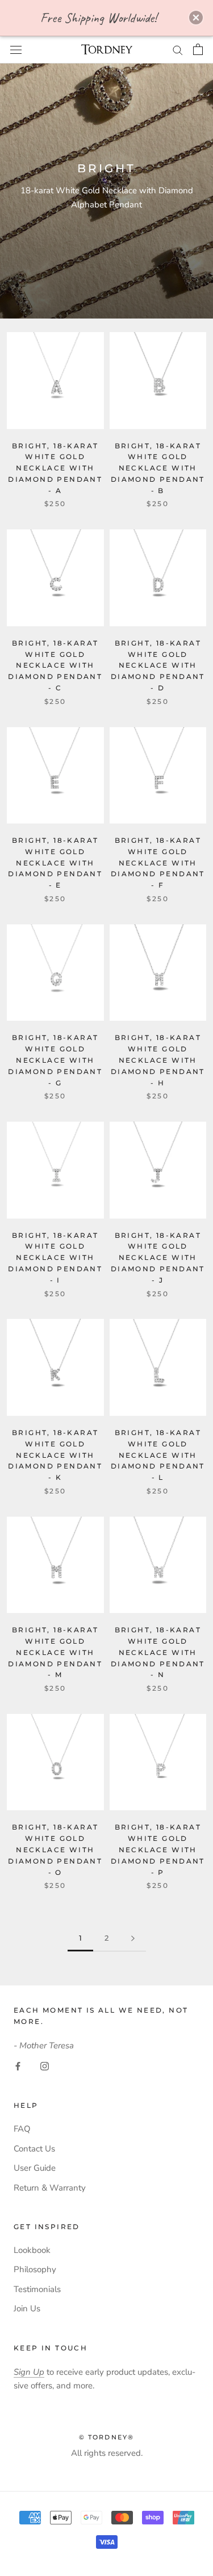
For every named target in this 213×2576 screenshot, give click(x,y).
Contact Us (34, 2149)
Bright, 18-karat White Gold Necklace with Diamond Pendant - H (158, 1060)
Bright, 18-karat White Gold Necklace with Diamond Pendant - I (55, 1258)
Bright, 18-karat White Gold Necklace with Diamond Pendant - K (55, 1455)
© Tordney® (107, 2437)
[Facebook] (18, 2066)
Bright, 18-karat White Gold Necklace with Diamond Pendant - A (55, 468)
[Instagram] (45, 2066)
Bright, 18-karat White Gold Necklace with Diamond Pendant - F (158, 863)
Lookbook (32, 2250)
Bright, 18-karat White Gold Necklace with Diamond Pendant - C (55, 665)
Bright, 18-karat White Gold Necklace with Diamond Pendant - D (158, 665)
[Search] (178, 50)
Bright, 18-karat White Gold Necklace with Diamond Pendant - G (55, 1060)
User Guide (35, 2168)
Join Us (27, 2308)
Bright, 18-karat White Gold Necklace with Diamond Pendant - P (158, 1849)
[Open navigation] (16, 49)
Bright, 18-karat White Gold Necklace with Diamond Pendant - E (55, 863)
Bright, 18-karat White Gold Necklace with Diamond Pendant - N (158, 1652)
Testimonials (37, 2289)
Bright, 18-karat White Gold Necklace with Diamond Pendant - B (158, 468)
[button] (196, 18)
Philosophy (35, 2269)
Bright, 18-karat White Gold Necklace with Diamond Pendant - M (55, 1652)
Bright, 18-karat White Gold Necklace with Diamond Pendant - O (55, 1849)
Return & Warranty (50, 2188)
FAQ (22, 2129)
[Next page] (133, 1938)
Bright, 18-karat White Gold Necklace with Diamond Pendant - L (158, 1455)
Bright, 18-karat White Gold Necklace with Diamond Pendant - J (158, 1258)
